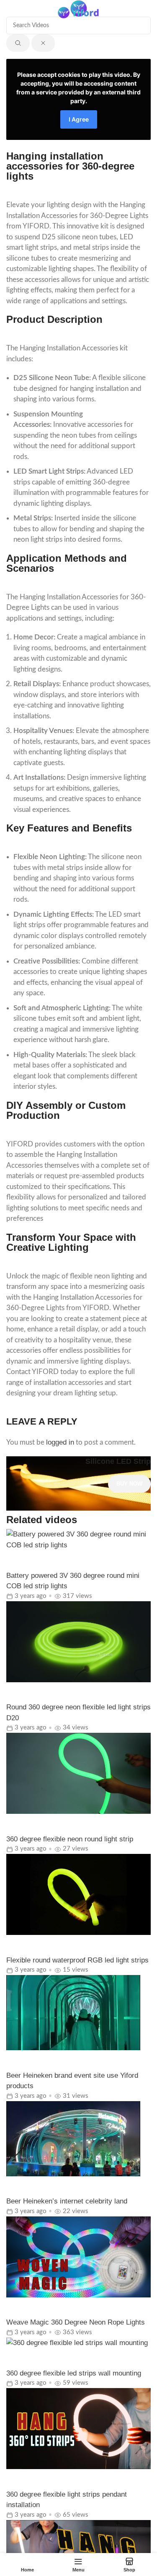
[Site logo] (79, 12)
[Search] (147, 13)
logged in (60, 1442)
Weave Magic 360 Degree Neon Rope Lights (76, 2322)
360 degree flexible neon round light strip (70, 1839)
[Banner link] (78, 1484)
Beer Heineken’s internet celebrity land (67, 2201)
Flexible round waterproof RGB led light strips (77, 1960)
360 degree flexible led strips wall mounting (74, 2373)
